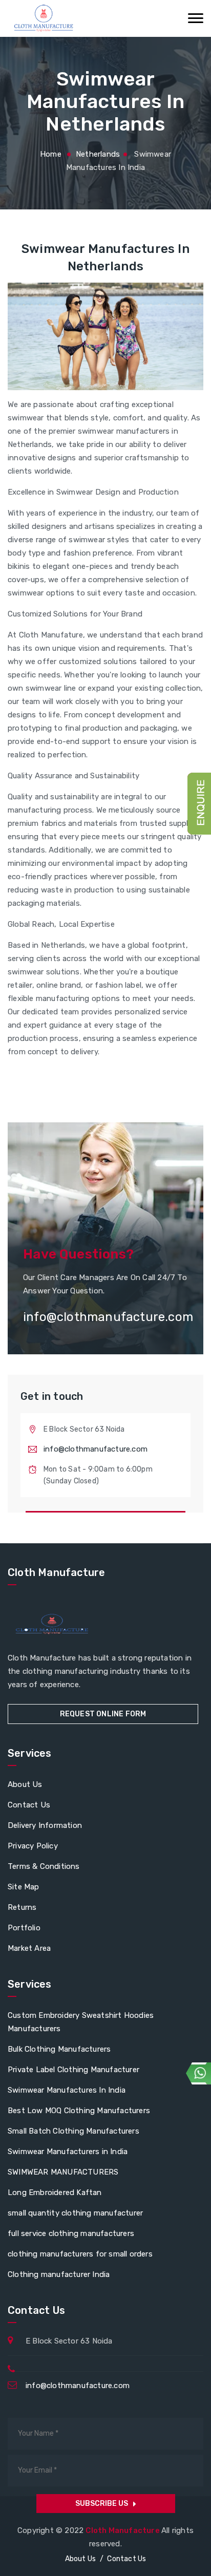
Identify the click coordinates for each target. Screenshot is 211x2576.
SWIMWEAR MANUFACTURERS (63, 2172)
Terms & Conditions (44, 1866)
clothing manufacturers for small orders (80, 2254)
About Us (25, 1784)
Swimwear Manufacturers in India (68, 2152)
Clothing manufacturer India (59, 2274)
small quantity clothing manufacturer (75, 2213)
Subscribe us (102, 2504)
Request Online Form (103, 1714)
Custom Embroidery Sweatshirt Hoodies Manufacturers (81, 2022)
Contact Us (29, 1805)
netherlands (98, 154)
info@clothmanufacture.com (96, 1449)
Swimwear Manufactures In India (67, 2090)
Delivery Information (45, 1825)
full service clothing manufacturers (71, 2233)
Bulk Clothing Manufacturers (59, 2049)
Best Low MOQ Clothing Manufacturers (79, 2111)
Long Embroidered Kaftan (55, 2192)
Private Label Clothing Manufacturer (73, 2070)
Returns (22, 1907)
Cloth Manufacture (123, 2530)
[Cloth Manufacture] (43, 18)
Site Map (24, 1887)
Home (51, 154)
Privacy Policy (33, 1846)
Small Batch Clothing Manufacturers (73, 2131)
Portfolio (24, 1928)
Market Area (29, 1948)
